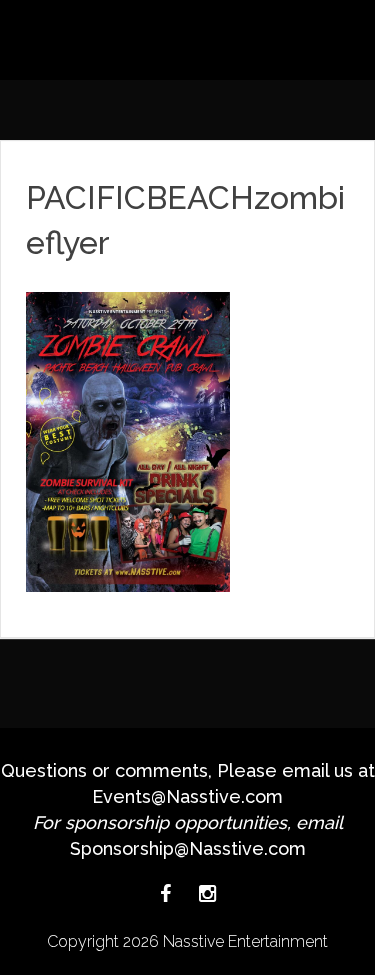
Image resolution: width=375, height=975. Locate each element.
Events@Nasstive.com (187, 796)
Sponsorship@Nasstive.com (188, 848)
